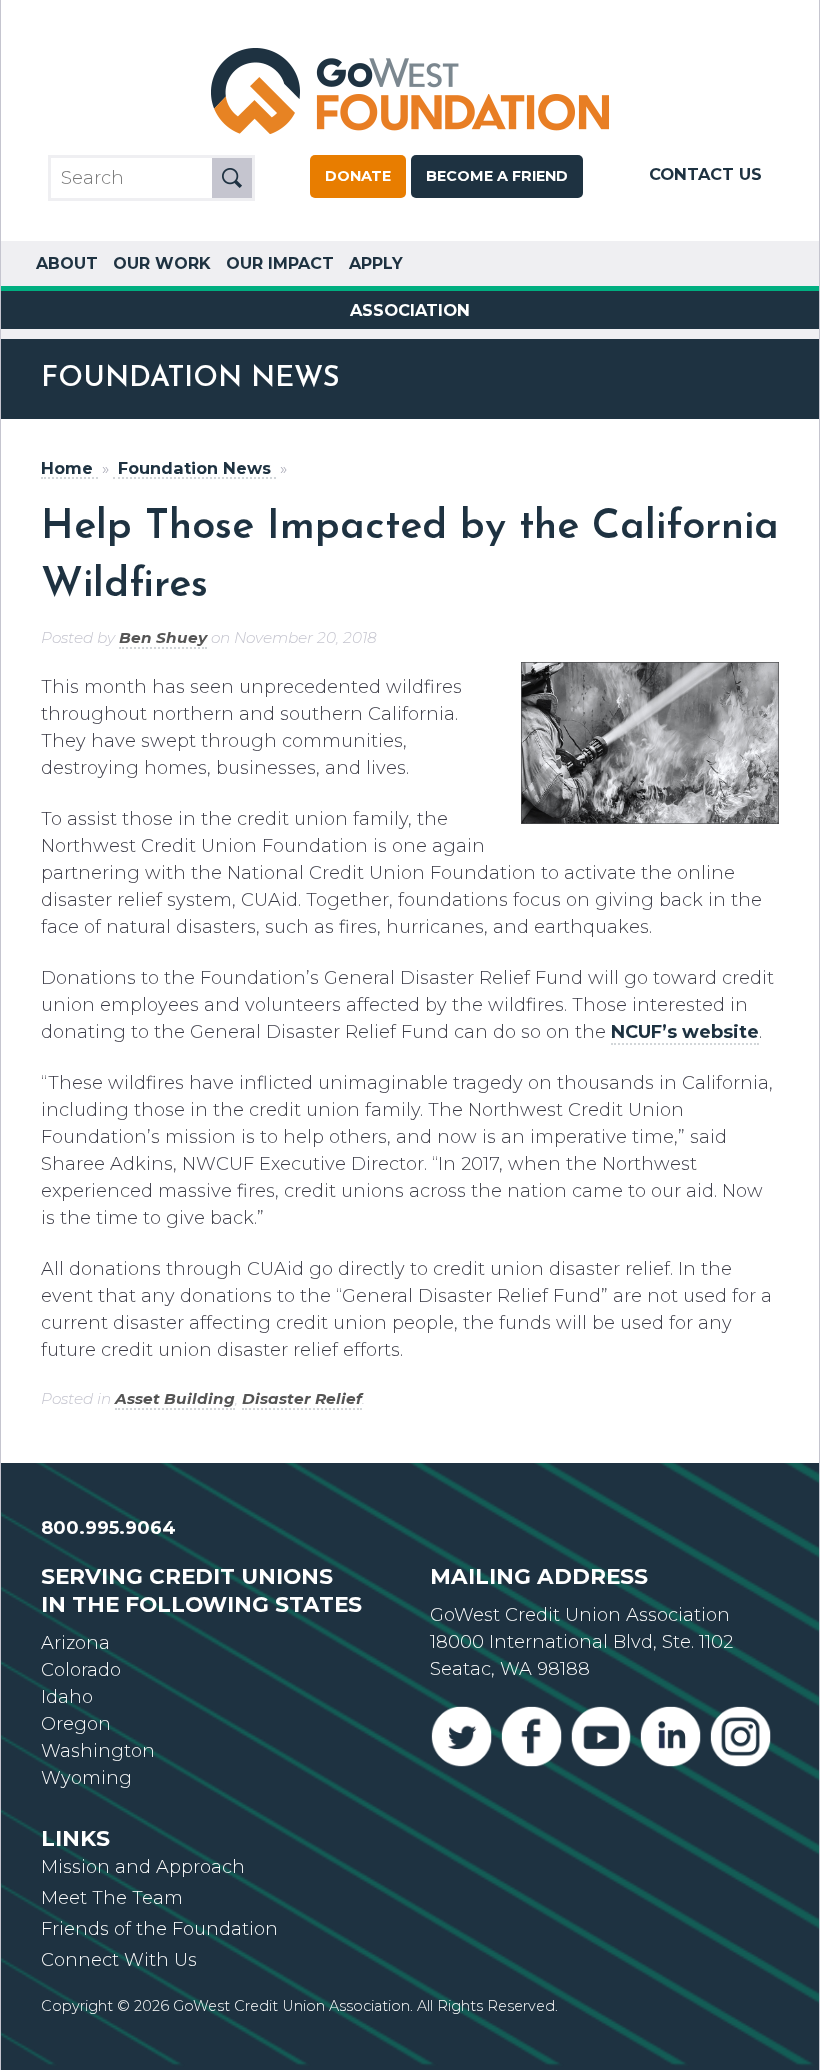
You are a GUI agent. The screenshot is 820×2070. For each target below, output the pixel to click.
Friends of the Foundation (159, 1929)
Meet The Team (112, 1898)
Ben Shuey (163, 637)
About (67, 263)
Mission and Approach (143, 1867)
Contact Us (705, 174)
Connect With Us (119, 1960)
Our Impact (280, 263)
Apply (376, 263)
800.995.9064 (108, 1528)
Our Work (162, 263)
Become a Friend (497, 176)
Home (67, 468)
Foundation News (194, 468)
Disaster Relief (302, 1398)
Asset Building (175, 1398)
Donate (358, 176)
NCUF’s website (685, 1032)
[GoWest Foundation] (410, 136)
